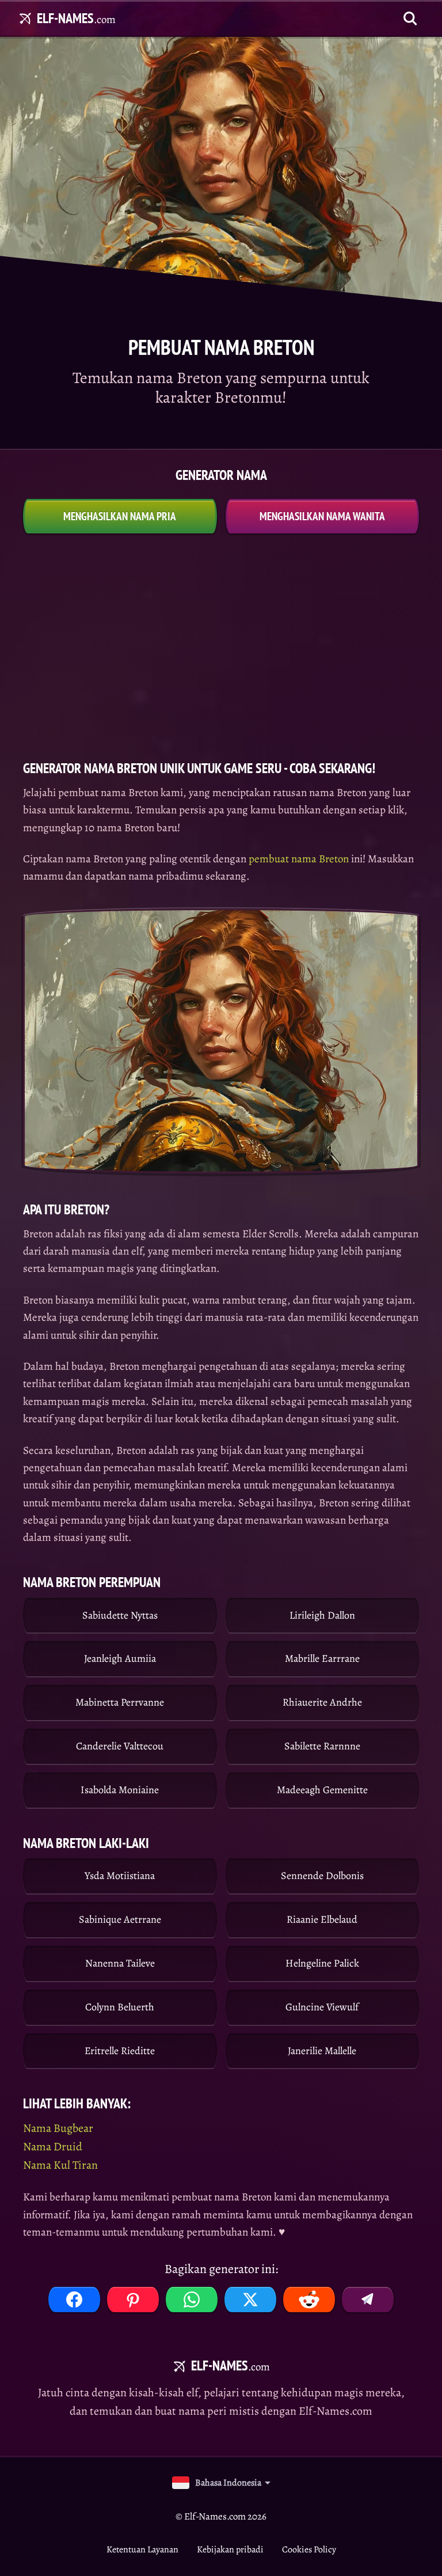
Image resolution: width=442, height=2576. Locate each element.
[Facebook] (74, 2300)
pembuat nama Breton (299, 859)
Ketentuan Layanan (142, 2550)
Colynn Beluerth (120, 2007)
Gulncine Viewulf (322, 2007)
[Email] (368, 2300)
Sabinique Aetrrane (120, 1919)
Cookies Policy (309, 2550)
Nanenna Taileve (120, 1963)
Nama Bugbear (58, 2128)
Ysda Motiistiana (120, 1876)
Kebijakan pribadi (230, 2550)
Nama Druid (53, 2147)
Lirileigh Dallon (322, 1615)
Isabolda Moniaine (120, 1790)
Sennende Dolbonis (322, 1876)
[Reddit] (309, 2300)
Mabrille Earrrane (322, 1658)
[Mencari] (410, 18)
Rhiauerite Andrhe (322, 1702)
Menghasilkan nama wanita (322, 516)
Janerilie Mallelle (322, 2051)
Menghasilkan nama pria (120, 516)
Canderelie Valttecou (120, 1746)
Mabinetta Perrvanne (120, 1702)
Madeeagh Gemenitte (322, 1790)
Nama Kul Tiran (60, 2165)
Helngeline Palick (322, 1963)
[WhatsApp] (192, 2300)
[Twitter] (250, 2300)
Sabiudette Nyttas (120, 1615)
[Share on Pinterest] (133, 2300)
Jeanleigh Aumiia (120, 1658)
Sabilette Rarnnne (322, 1746)
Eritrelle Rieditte (120, 2051)
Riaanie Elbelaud (322, 1919)
